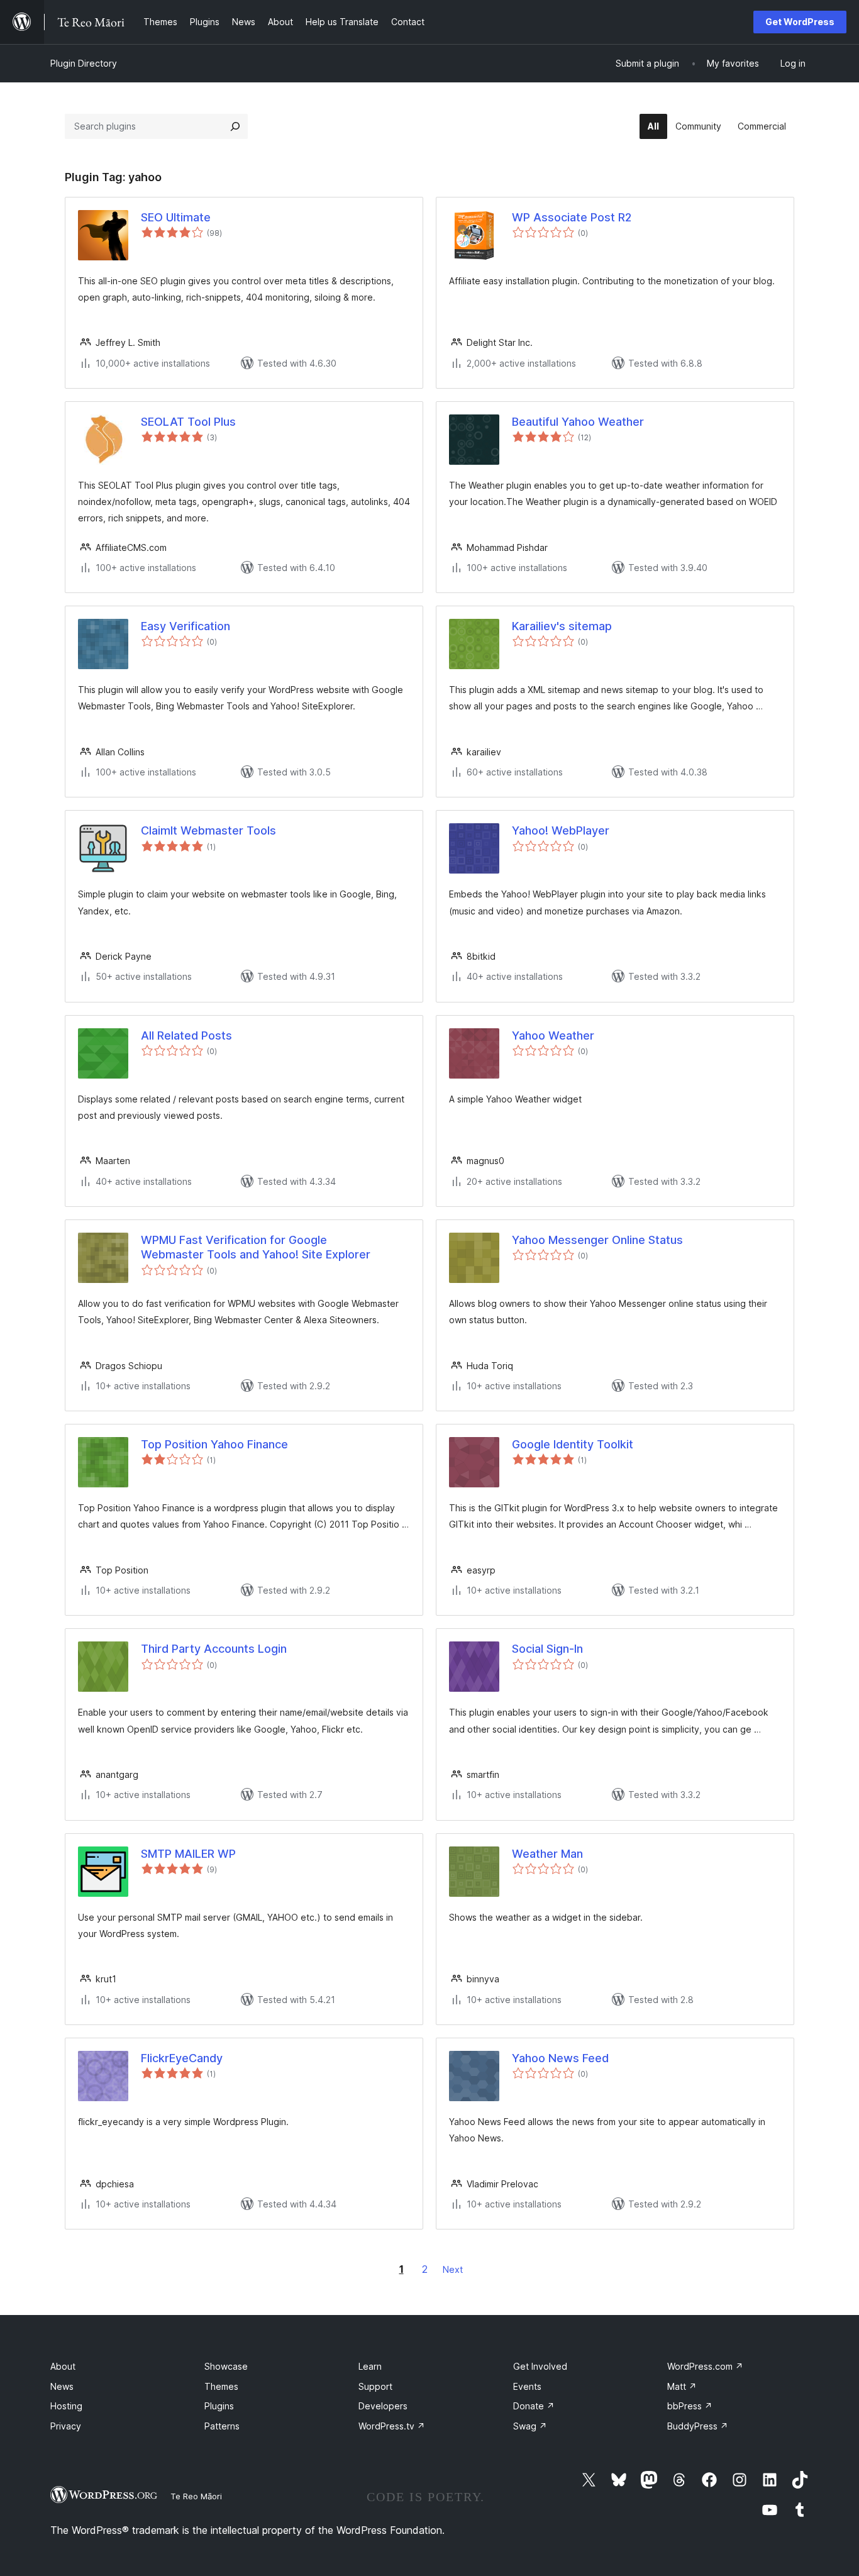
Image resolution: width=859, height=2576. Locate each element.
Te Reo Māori (196, 2496)
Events (527, 2386)
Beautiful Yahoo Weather (578, 422)
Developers (383, 2406)
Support (375, 2386)
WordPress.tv (392, 2426)
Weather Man (547, 1854)
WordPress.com (705, 2366)
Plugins (219, 2406)
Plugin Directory (84, 63)
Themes (221, 2386)
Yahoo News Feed (560, 2058)
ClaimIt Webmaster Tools (208, 830)
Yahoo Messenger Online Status (597, 1240)
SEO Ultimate (176, 217)
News (62, 2386)
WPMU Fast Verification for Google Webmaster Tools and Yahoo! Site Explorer (256, 1247)
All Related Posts (186, 1035)
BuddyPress (698, 2426)
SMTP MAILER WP (188, 1854)
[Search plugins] (235, 126)
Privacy (66, 2426)
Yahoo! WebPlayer (561, 830)
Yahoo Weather (553, 1035)
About (63, 2366)
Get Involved (540, 2366)
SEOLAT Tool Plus (188, 422)
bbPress (690, 2406)
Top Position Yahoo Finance (214, 1444)
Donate (534, 2406)
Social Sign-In (547, 1649)
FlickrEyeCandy (182, 2058)
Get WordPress (800, 22)
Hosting (66, 2406)
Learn (370, 2366)
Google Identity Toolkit (573, 1444)
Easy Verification (186, 626)
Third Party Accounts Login (214, 1649)
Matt (682, 2386)
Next (453, 2269)
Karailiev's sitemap (562, 626)
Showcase (226, 2366)
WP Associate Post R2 (572, 217)
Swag (530, 2426)
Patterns (222, 2426)
